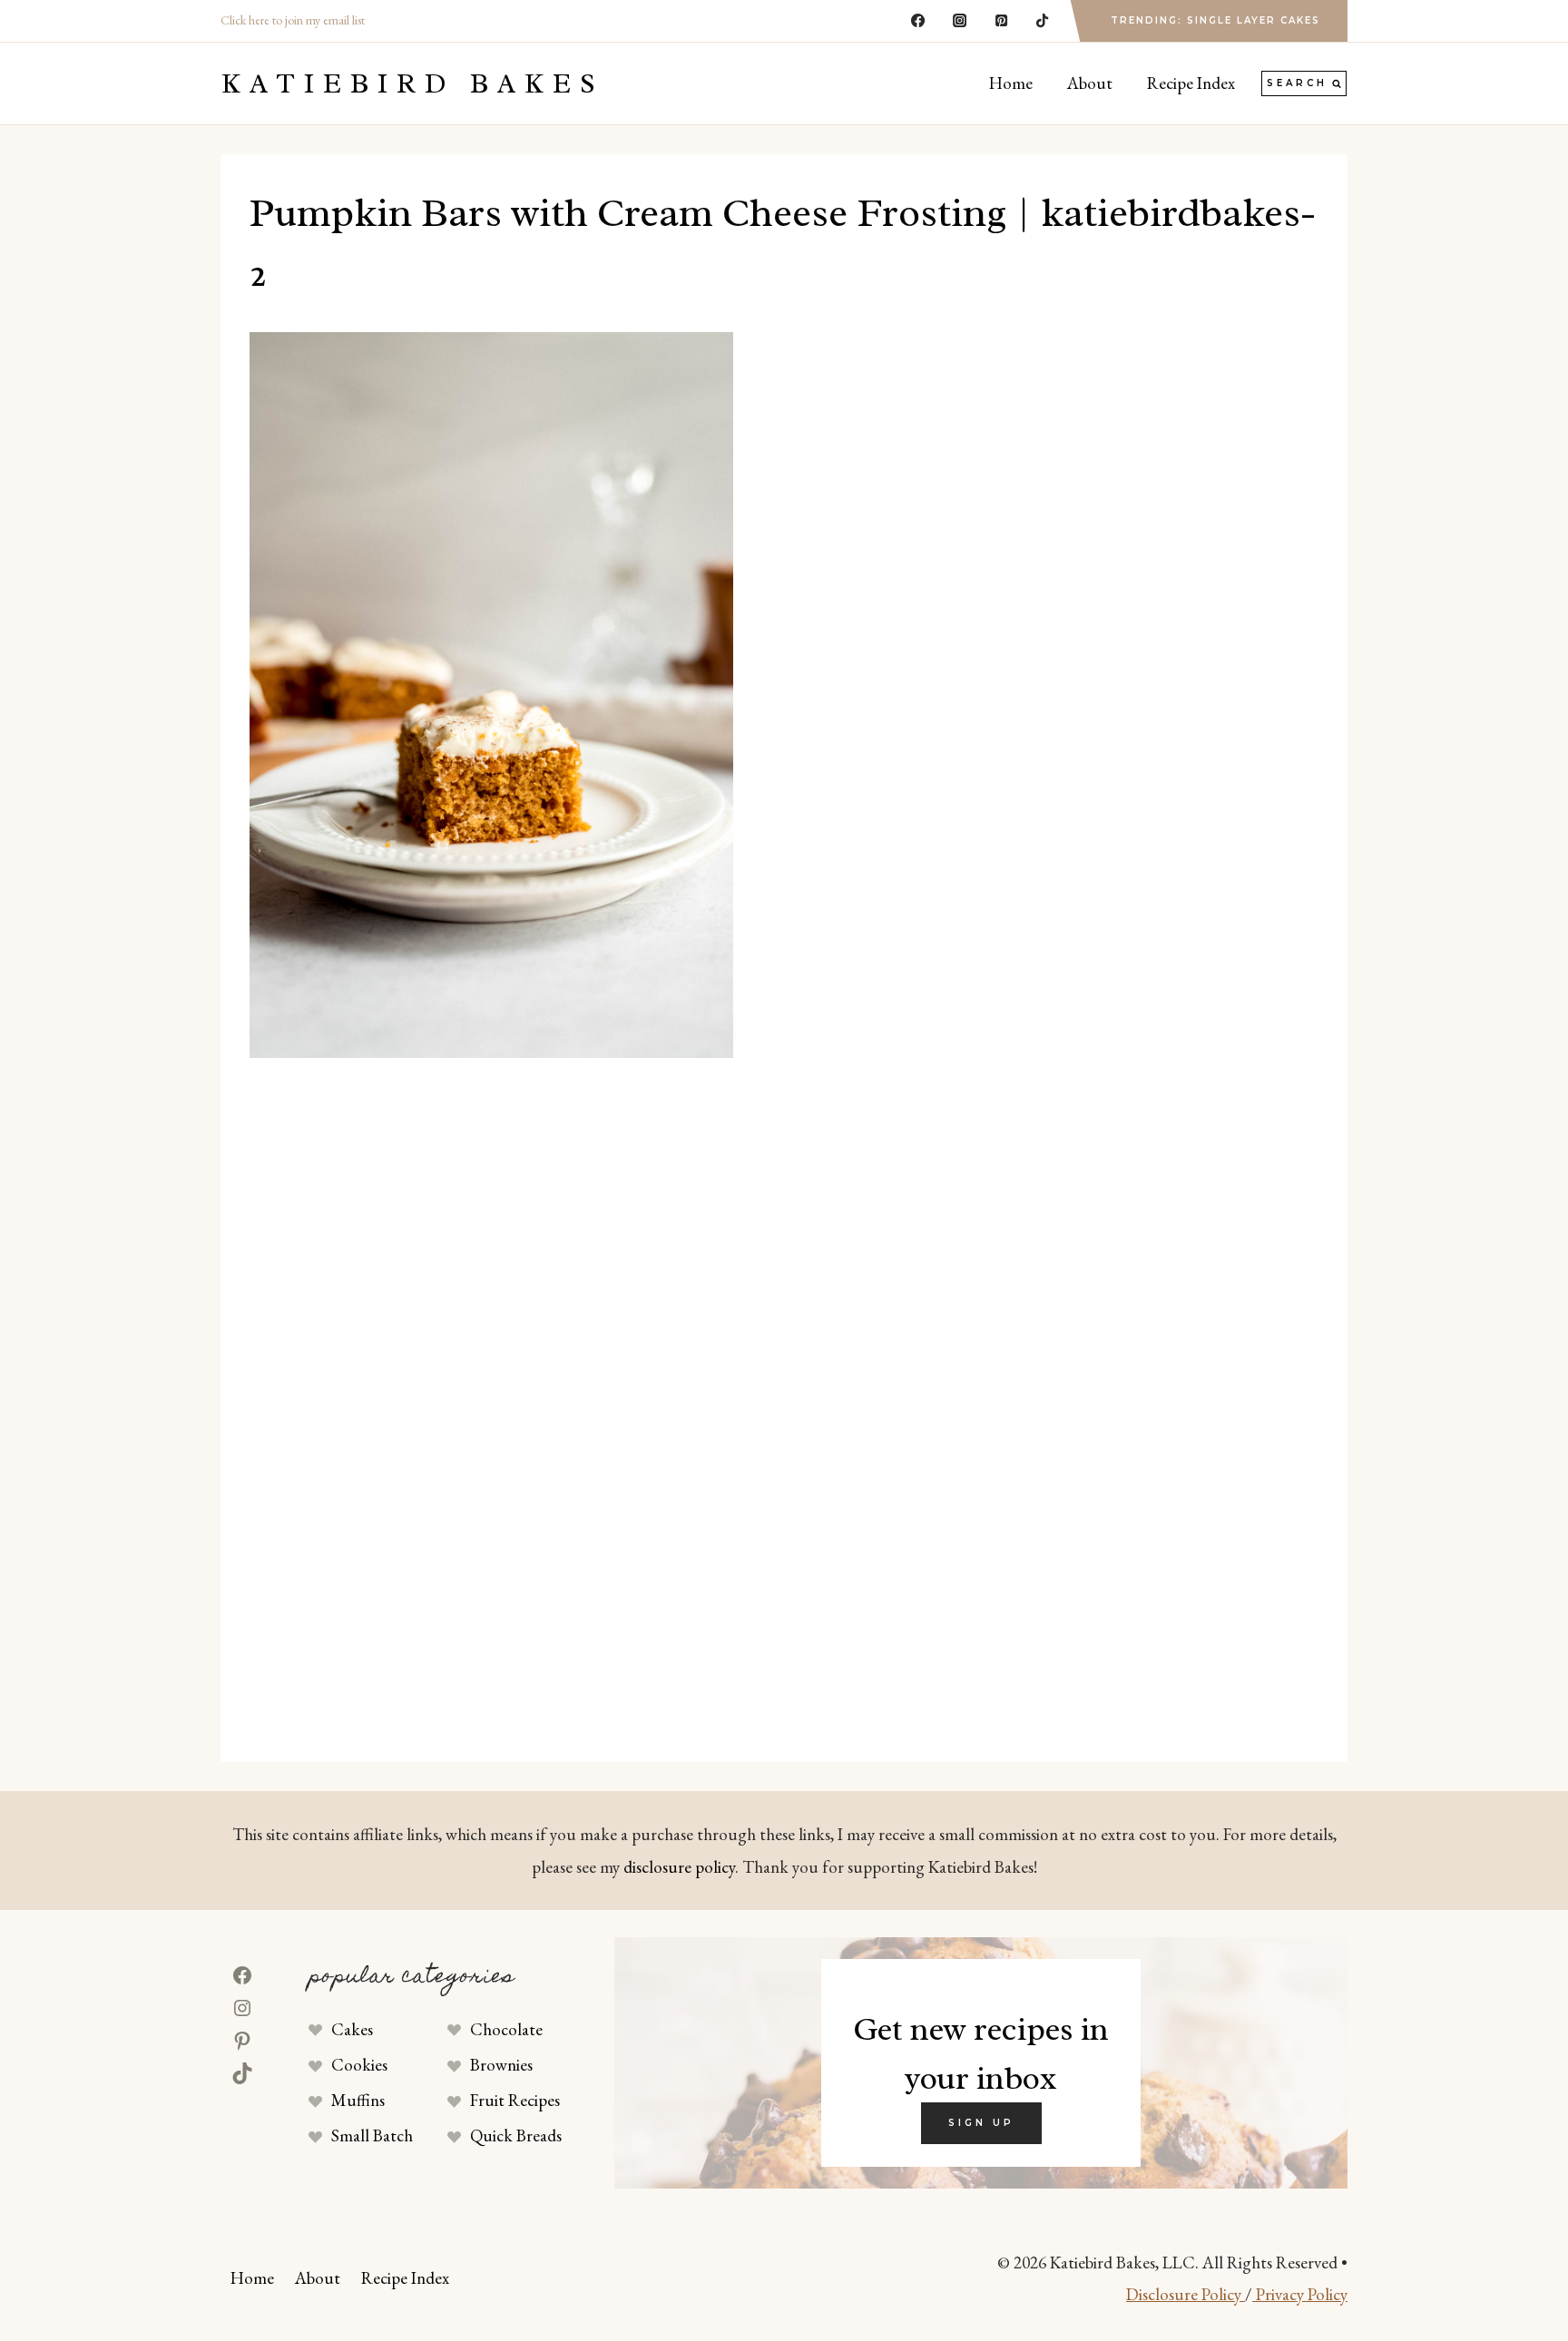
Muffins (358, 2100)
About (1090, 83)
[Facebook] (918, 21)
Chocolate (506, 2029)
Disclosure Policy (1186, 2294)
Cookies (359, 2065)
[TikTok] (1043, 21)
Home (1011, 83)
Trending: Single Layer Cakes (1215, 20)
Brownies (501, 2065)
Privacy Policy (1300, 2294)
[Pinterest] (1001, 21)
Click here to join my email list (293, 20)
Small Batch (372, 2135)
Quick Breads (516, 2135)
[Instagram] (959, 21)
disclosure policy (679, 1867)
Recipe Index (1191, 83)
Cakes (352, 2029)
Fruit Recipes (515, 2100)
